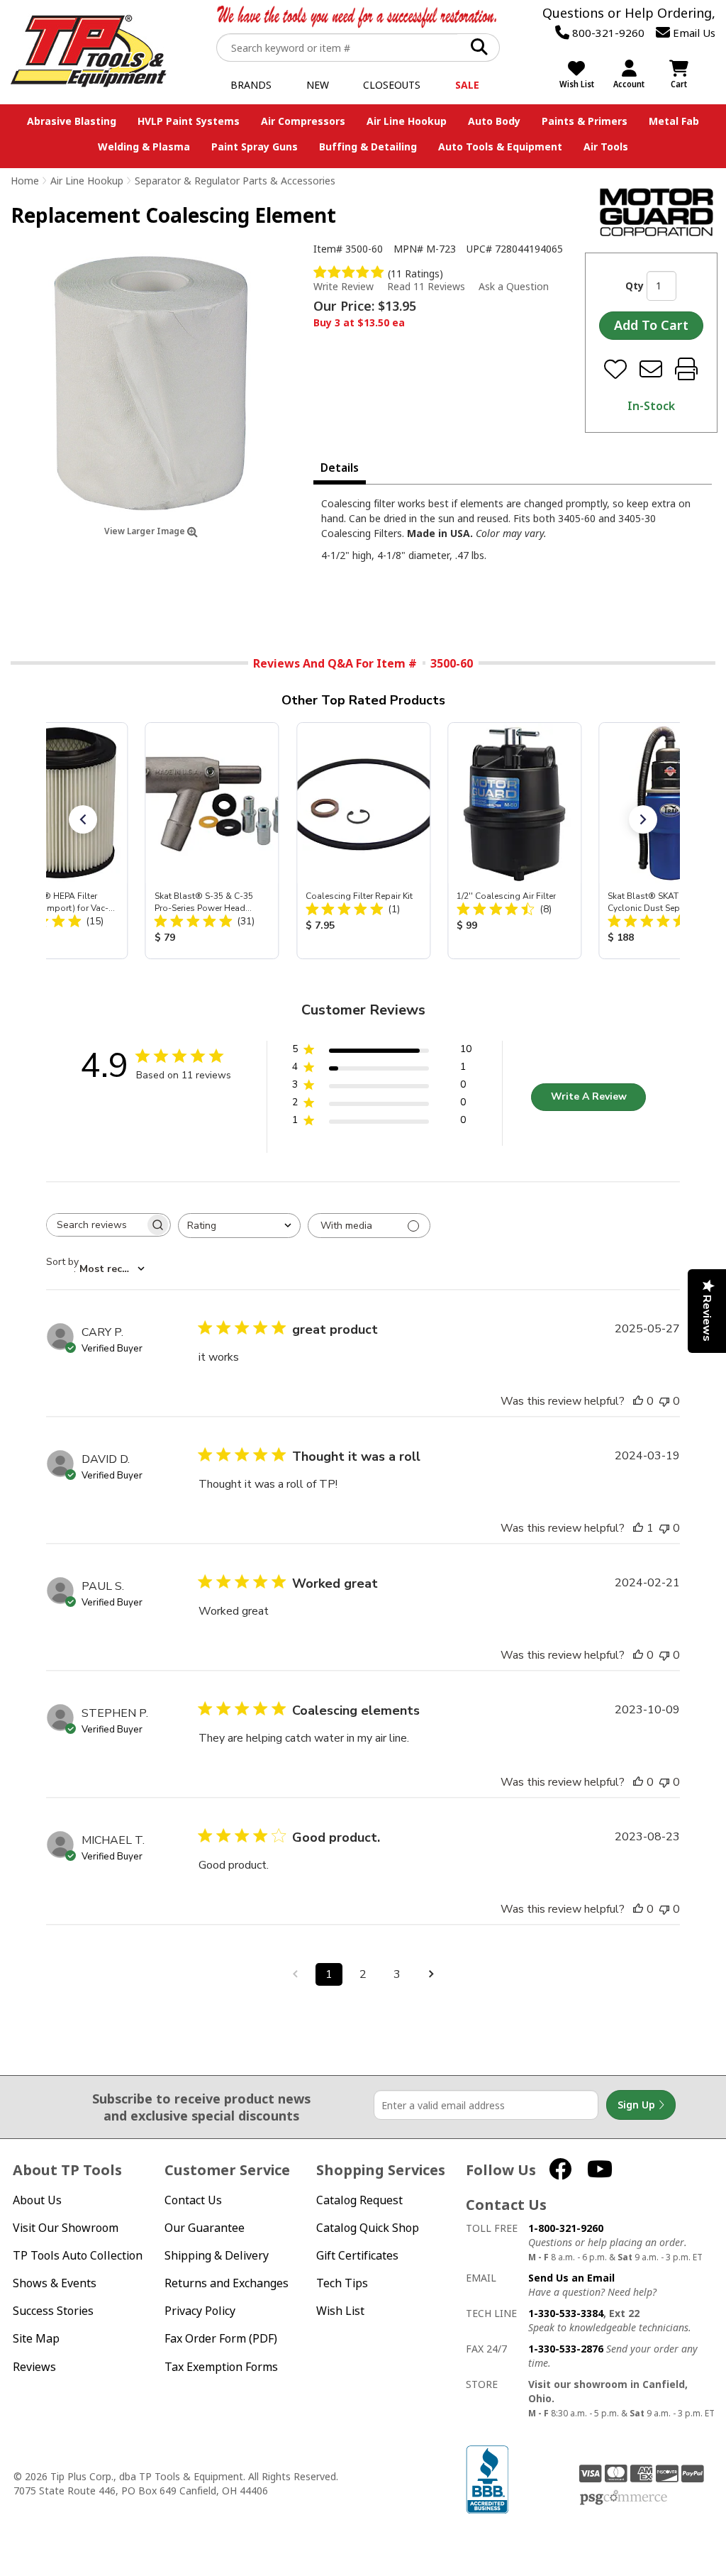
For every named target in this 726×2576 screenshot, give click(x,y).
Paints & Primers (585, 121)
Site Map (36, 2339)
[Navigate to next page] (431, 1974)
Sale (467, 85)
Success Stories (53, 2311)
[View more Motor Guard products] (657, 212)
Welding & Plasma (144, 147)
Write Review (344, 286)
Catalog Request (359, 2200)
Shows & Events (55, 2283)
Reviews (34, 2367)
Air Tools (606, 147)
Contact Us (193, 2200)
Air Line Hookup (407, 121)
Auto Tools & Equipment (500, 147)
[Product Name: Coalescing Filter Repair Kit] (363, 841)
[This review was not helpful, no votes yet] (664, 1401)
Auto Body (494, 121)
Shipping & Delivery (217, 2256)
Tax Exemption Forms (221, 2367)
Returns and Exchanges (227, 2283)
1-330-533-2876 (566, 2349)
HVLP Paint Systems (189, 121)
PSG (624, 2498)
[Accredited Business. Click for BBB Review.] (487, 2478)
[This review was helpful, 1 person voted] (638, 1528)
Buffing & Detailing (368, 147)
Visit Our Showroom (66, 2228)
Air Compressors (303, 121)
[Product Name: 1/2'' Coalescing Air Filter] (514, 841)
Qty (635, 286)
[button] (83, 819)
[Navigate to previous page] (295, 1974)
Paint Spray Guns (255, 147)
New (318, 85)
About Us (37, 2200)
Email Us (693, 33)
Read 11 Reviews (426, 286)
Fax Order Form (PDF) (221, 2339)
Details (340, 468)
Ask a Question (514, 287)
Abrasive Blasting (72, 121)
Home (25, 181)
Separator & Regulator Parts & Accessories (235, 181)
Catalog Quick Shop (368, 2228)
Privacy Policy (200, 2311)
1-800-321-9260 (566, 2228)
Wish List (340, 2311)
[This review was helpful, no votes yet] (638, 1401)
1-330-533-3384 (566, 2313)
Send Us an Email (571, 2278)
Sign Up (638, 2105)
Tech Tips (342, 2283)
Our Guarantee (205, 2228)
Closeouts (392, 85)
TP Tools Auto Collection (78, 2256)
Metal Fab (674, 121)
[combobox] (239, 1226)
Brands (251, 85)
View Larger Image (146, 531)
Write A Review (589, 1096)
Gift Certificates (357, 2256)
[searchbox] (96, 1225)
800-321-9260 (607, 33)
